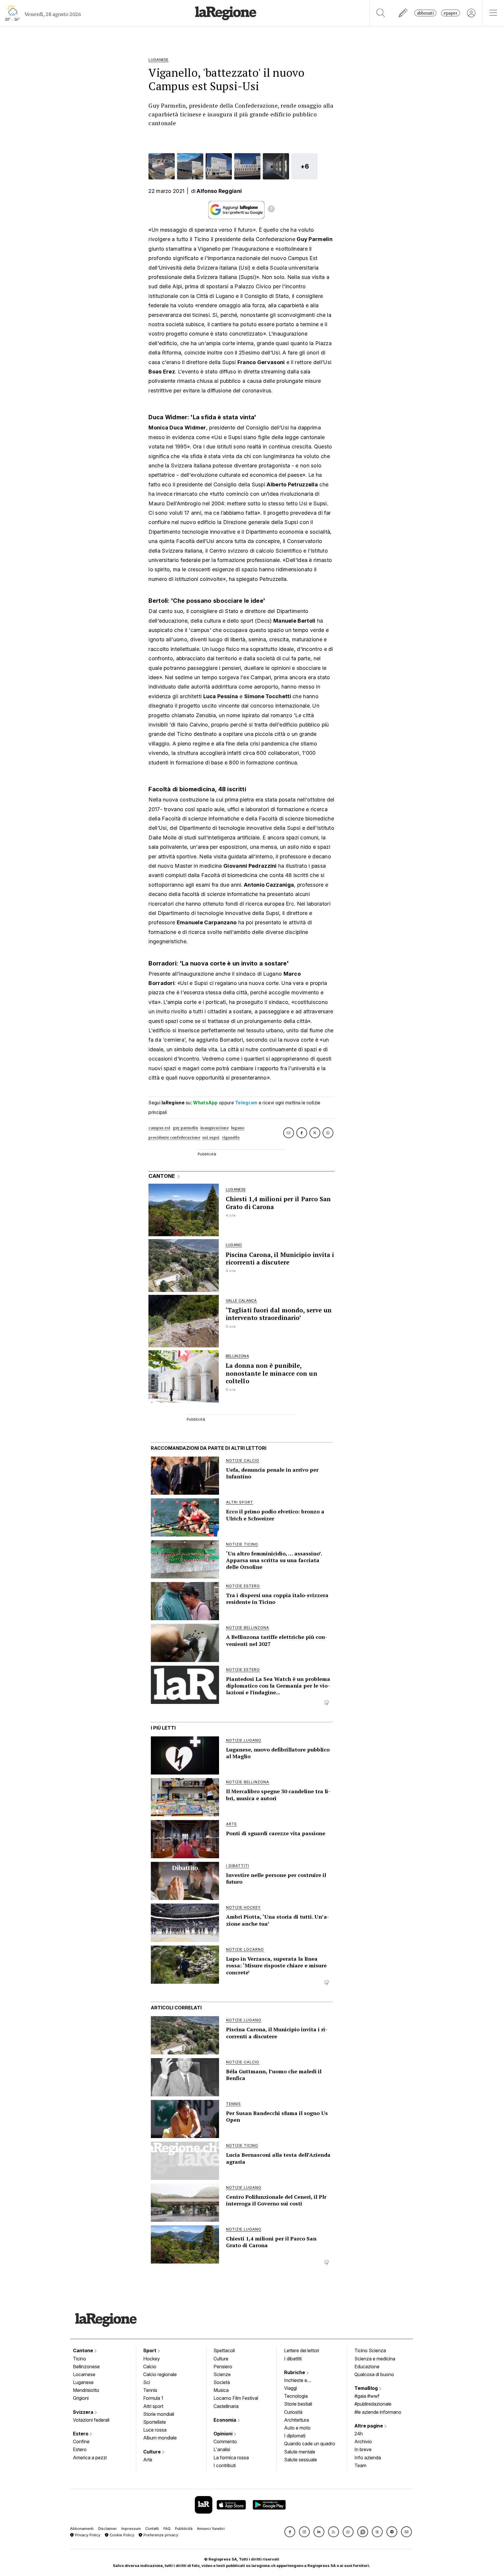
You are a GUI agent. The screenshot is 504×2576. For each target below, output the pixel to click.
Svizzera (84, 2412)
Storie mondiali (159, 2414)
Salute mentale (300, 2452)
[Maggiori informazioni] (271, 210)
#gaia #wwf (367, 2396)
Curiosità (293, 2412)
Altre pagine (369, 2426)
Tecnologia (296, 2396)
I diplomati (295, 2436)
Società (222, 2382)
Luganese (83, 2382)
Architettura (296, 2420)
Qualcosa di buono (374, 2374)
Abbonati (425, 13)
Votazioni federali (91, 2420)
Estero (81, 2434)
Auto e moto (297, 2428)
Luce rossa (155, 2430)
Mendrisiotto (86, 2390)
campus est (159, 1128)
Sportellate (155, 2422)
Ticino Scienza (370, 2350)
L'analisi (222, 2449)
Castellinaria (226, 2406)
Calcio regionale (160, 2374)
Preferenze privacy (160, 2535)
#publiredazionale (373, 2404)
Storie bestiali (298, 2404)
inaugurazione (215, 1128)
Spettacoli (224, 2350)
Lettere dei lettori (302, 2350)
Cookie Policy (121, 2535)
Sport (150, 2350)
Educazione (367, 2367)
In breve (363, 2449)
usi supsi (211, 1137)
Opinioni (224, 2434)
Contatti (152, 2529)
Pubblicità (184, 2529)
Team (360, 2465)
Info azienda (368, 2458)
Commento (225, 2441)
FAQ (167, 2529)
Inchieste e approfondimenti (301, 2381)
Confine (81, 2441)
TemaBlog (367, 2388)
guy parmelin (185, 1128)
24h (359, 2434)
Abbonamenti (82, 2529)
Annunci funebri (211, 2529)
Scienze (222, 2374)
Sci (147, 2382)
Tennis (150, 2390)
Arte (148, 2460)
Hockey (152, 2359)
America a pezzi (90, 2458)
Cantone (84, 2350)
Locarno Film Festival (236, 2398)
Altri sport (153, 2406)
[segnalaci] (403, 13)
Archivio (363, 2441)
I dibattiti (293, 2359)
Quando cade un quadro (310, 2444)
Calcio (150, 2367)
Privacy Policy (87, 2535)
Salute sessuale (301, 2460)
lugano (238, 1128)
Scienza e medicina (375, 2359)
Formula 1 (153, 2398)
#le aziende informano (378, 2412)
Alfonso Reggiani (219, 191)
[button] (290, 2532)
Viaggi (290, 2388)
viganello (231, 1137)
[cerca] (381, 13)
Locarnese (84, 2374)
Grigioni (81, 2398)
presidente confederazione (174, 1137)
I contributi (225, 2465)
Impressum (131, 2529)
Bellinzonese (86, 2367)
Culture (153, 2452)
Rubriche (295, 2372)
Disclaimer (107, 2529)
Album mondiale (160, 2438)
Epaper (450, 13)
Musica (221, 2390)
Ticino (79, 2359)
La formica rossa (231, 2458)
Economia (225, 2420)
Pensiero (223, 2367)
